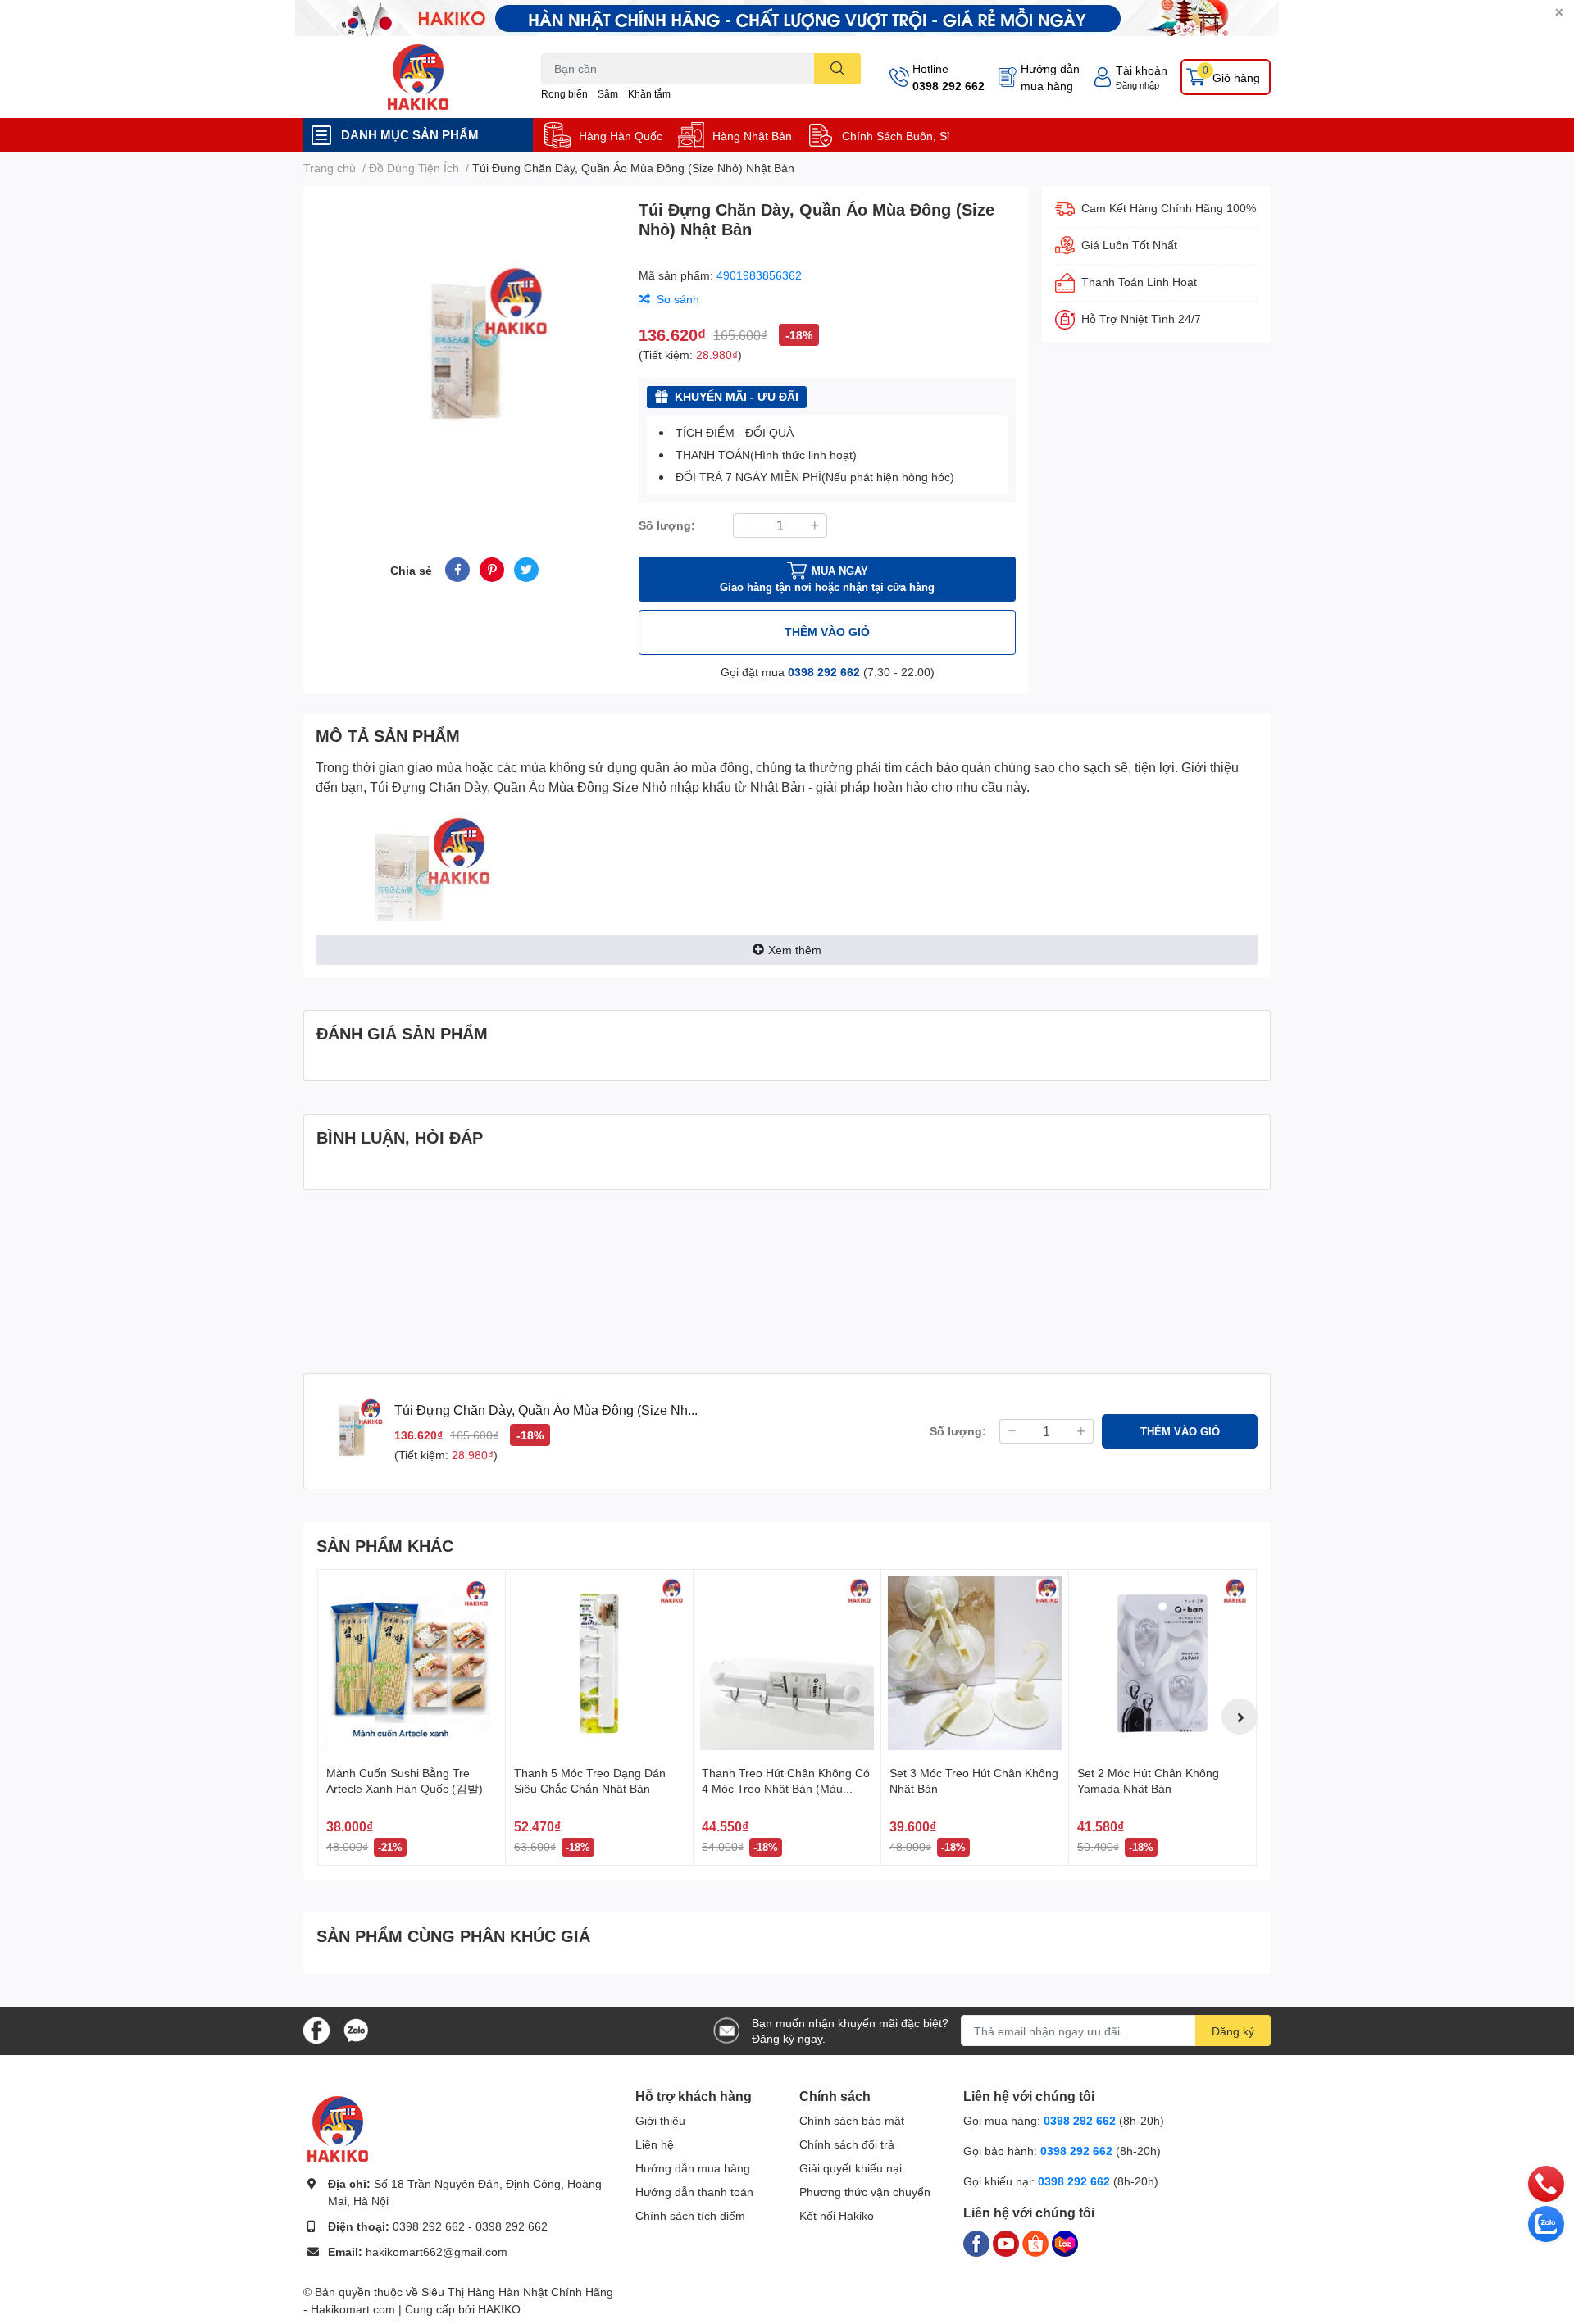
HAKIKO (499, 2309)
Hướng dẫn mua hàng (1050, 77)
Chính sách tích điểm (690, 2215)
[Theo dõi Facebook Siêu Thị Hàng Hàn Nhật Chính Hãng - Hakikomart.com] (316, 2029)
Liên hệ (655, 2144)
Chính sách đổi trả (847, 2144)
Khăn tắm (649, 94)
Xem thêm (795, 950)
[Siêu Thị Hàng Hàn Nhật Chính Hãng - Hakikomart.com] (418, 77)
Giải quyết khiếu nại (851, 2168)
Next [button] (1240, 1717)
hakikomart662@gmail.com (437, 2251)
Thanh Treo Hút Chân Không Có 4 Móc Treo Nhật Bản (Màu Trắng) (786, 1789)
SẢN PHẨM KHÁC (385, 1545)
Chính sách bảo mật (852, 2120)
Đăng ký (1233, 2031)
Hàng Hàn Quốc (621, 136)
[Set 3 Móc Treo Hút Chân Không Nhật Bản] (975, 1663)
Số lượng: (667, 525)
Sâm (608, 94)
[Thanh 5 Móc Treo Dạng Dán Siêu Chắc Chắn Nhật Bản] (599, 1663)
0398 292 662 (948, 86)
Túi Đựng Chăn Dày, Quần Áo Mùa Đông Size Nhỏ (518, 787)
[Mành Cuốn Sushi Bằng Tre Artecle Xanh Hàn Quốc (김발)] (412, 1663)
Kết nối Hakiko (837, 2215)
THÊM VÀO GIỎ (827, 632)
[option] (464, 352)
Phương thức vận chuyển (865, 2192)
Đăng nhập (1137, 85)
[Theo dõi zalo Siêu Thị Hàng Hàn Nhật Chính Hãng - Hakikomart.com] (356, 2029)
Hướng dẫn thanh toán (694, 2192)
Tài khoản (1142, 70)
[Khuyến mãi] (787, 18)
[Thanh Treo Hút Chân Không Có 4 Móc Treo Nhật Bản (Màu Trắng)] (787, 1663)
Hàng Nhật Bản (752, 136)
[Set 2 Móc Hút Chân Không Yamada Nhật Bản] (1162, 1663)
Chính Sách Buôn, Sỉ (896, 136)
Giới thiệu (660, 2120)
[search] (837, 69)
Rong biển (564, 94)
